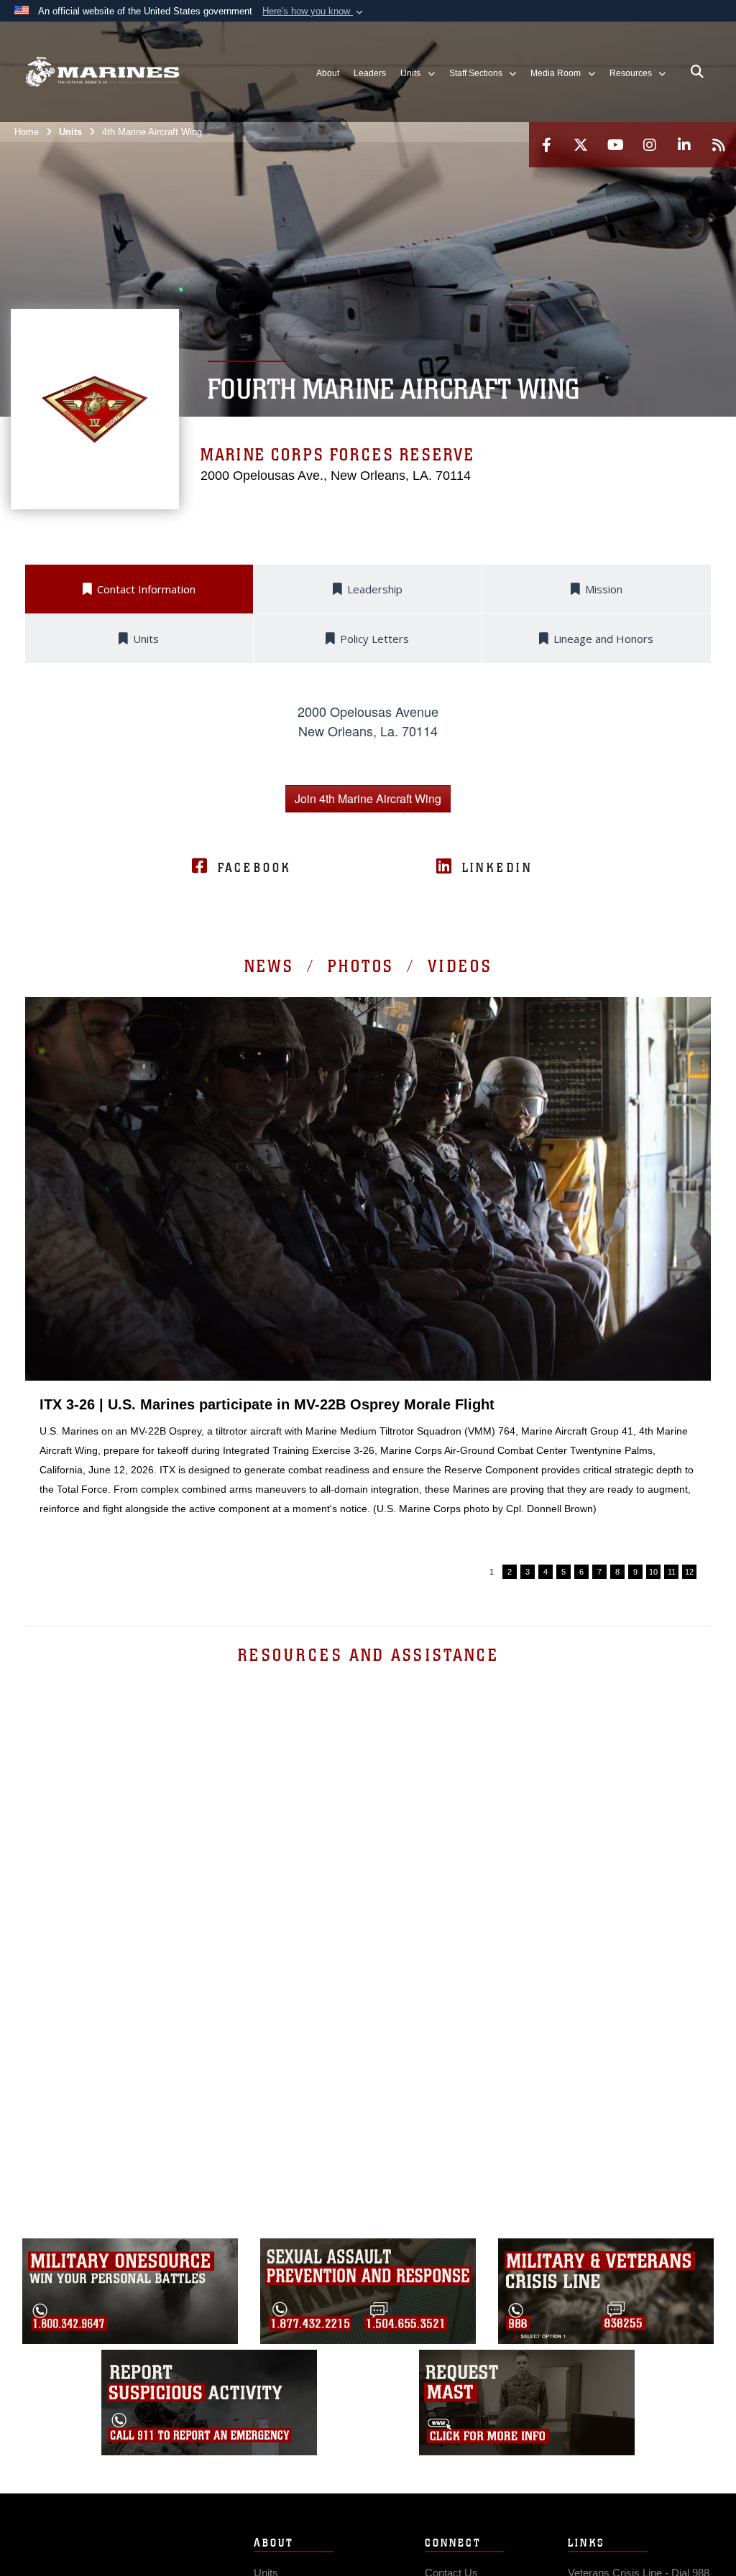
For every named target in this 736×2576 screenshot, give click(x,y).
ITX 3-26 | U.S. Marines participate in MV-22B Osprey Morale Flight (267, 1404)
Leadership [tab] (375, 589)
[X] (581, 145)
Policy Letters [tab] (374, 639)
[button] (314, 11)
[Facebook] (546, 145)
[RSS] (719, 145)
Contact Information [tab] (146, 589)
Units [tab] (146, 639)
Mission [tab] (604, 589)
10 (653, 1572)
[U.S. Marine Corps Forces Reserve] (102, 72)
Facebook (254, 868)
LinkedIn (498, 868)
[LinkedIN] (684, 145)
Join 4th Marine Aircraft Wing (368, 798)
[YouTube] (615, 145)
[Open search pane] (697, 72)
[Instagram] (650, 145)
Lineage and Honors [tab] (603, 639)
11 (672, 1572)
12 (689, 1572)
